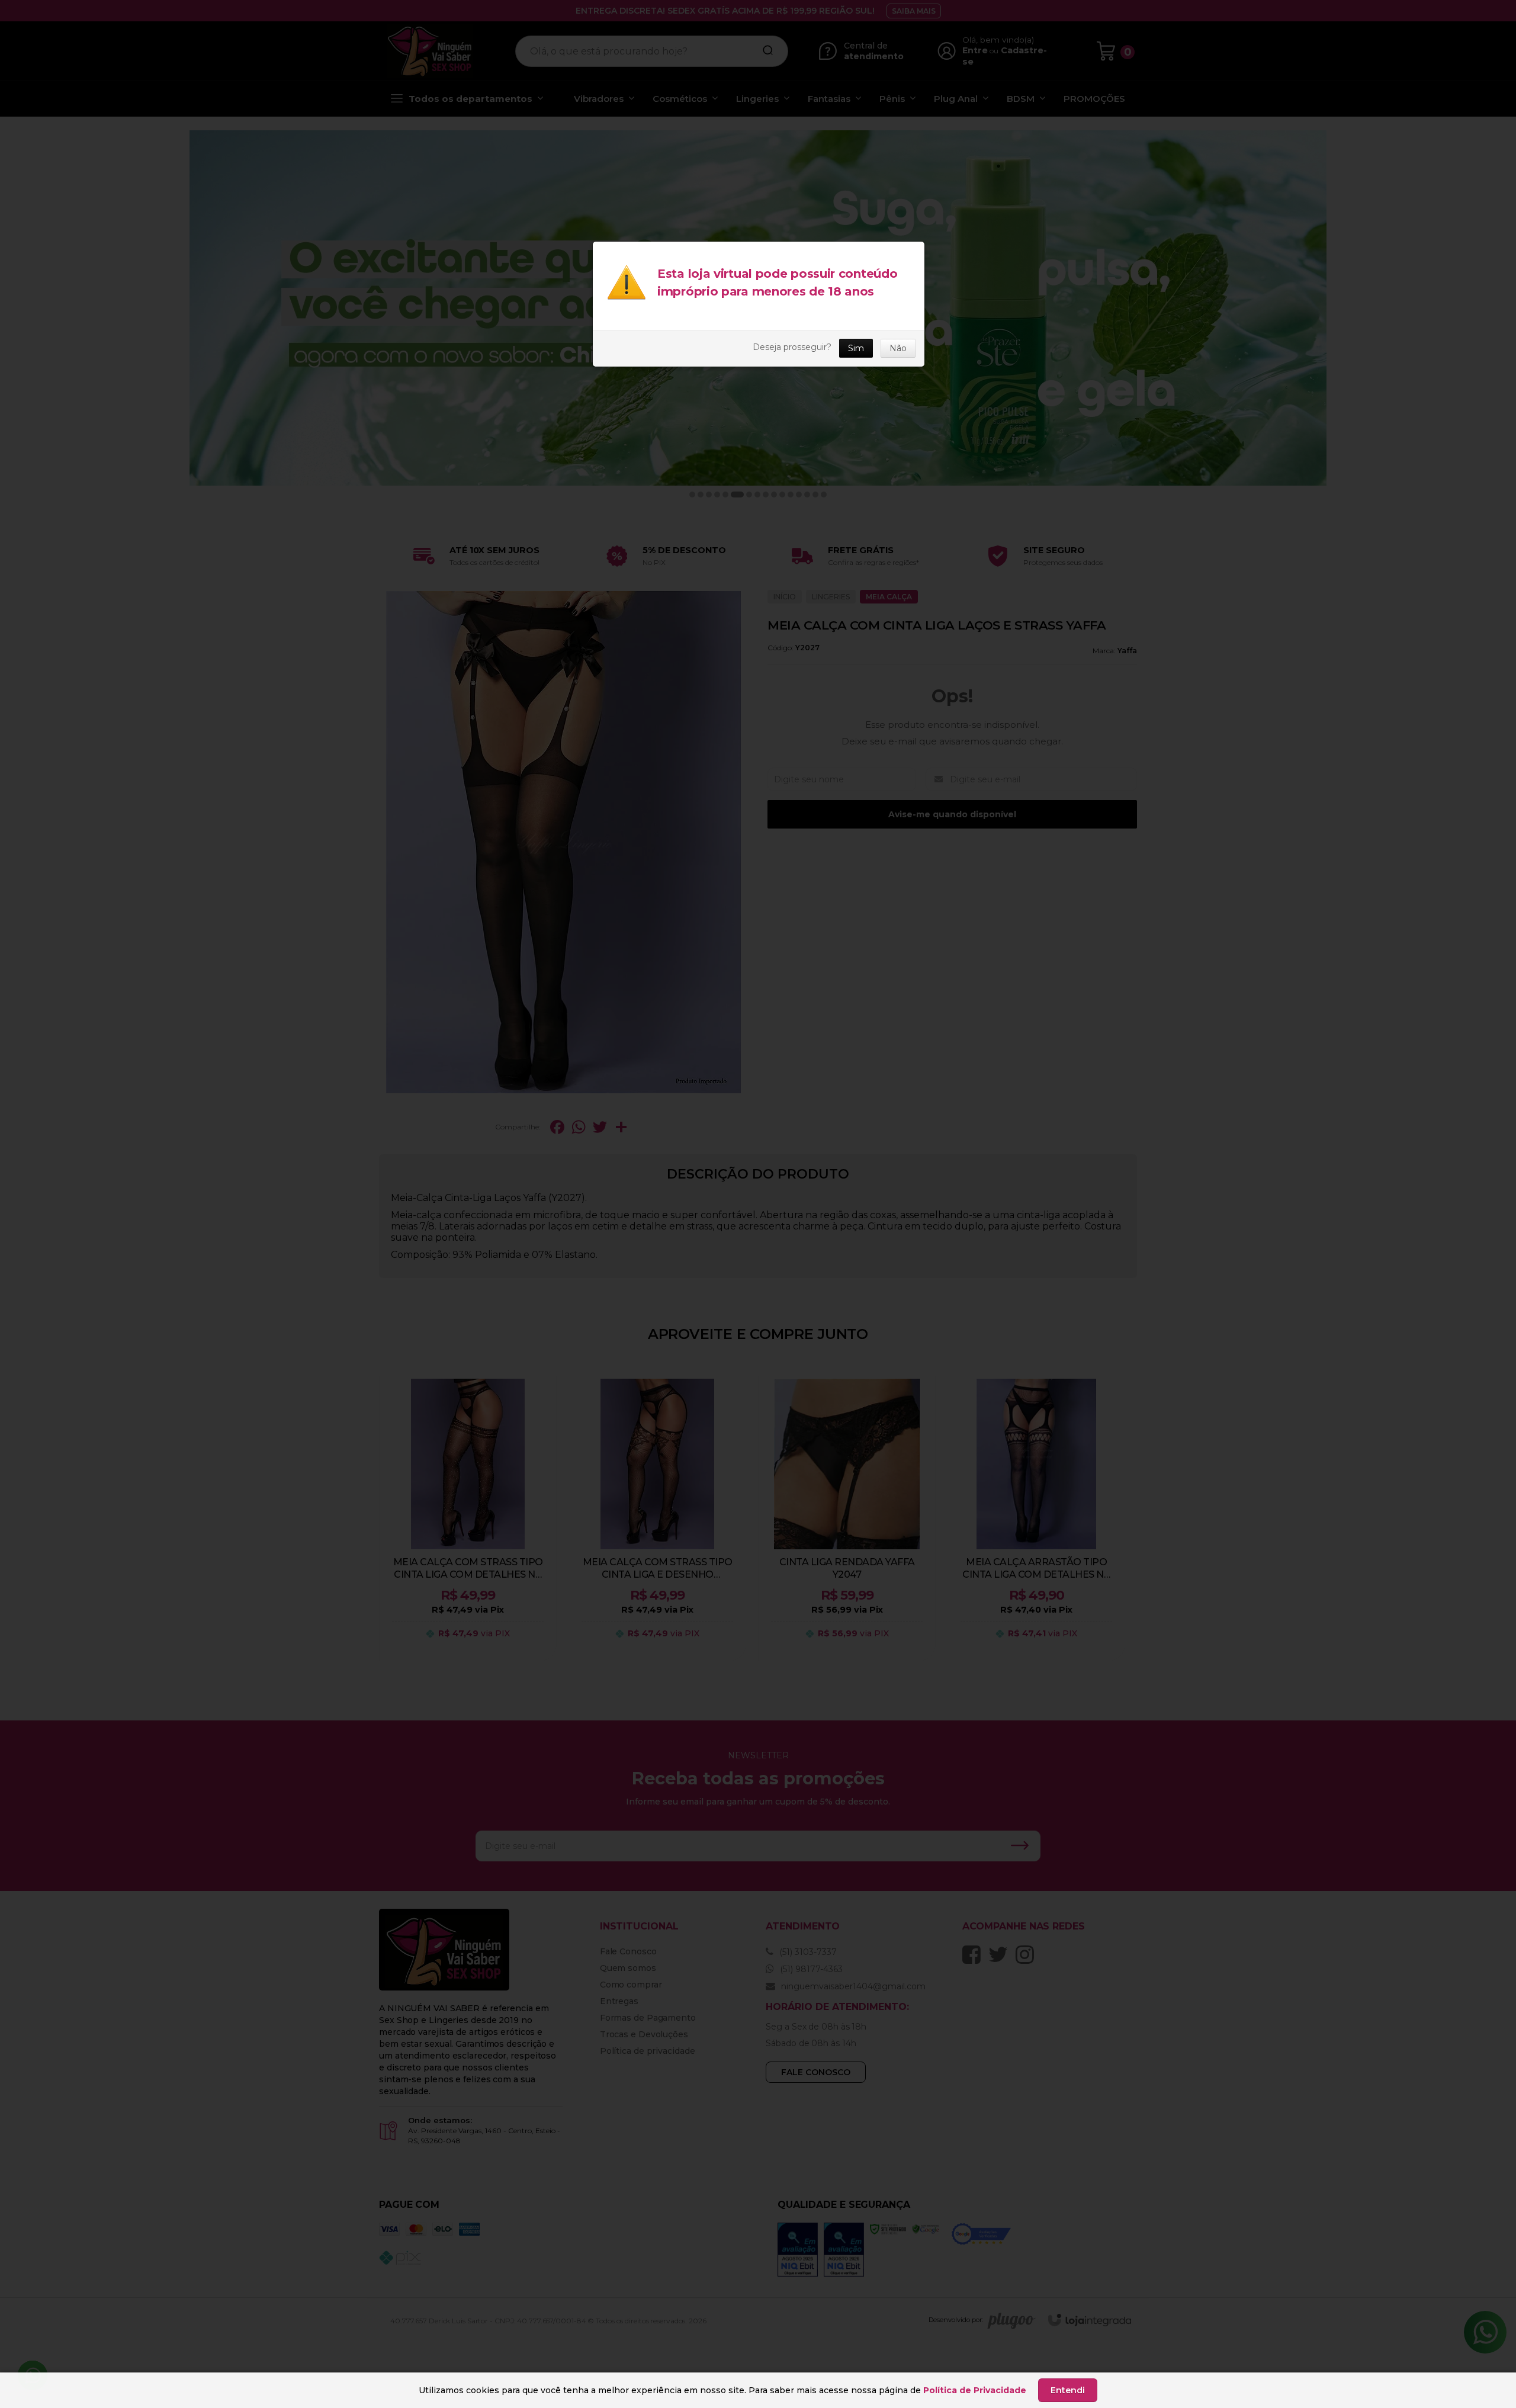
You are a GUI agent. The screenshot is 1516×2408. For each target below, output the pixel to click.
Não (898, 348)
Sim (856, 348)
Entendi (1068, 2390)
